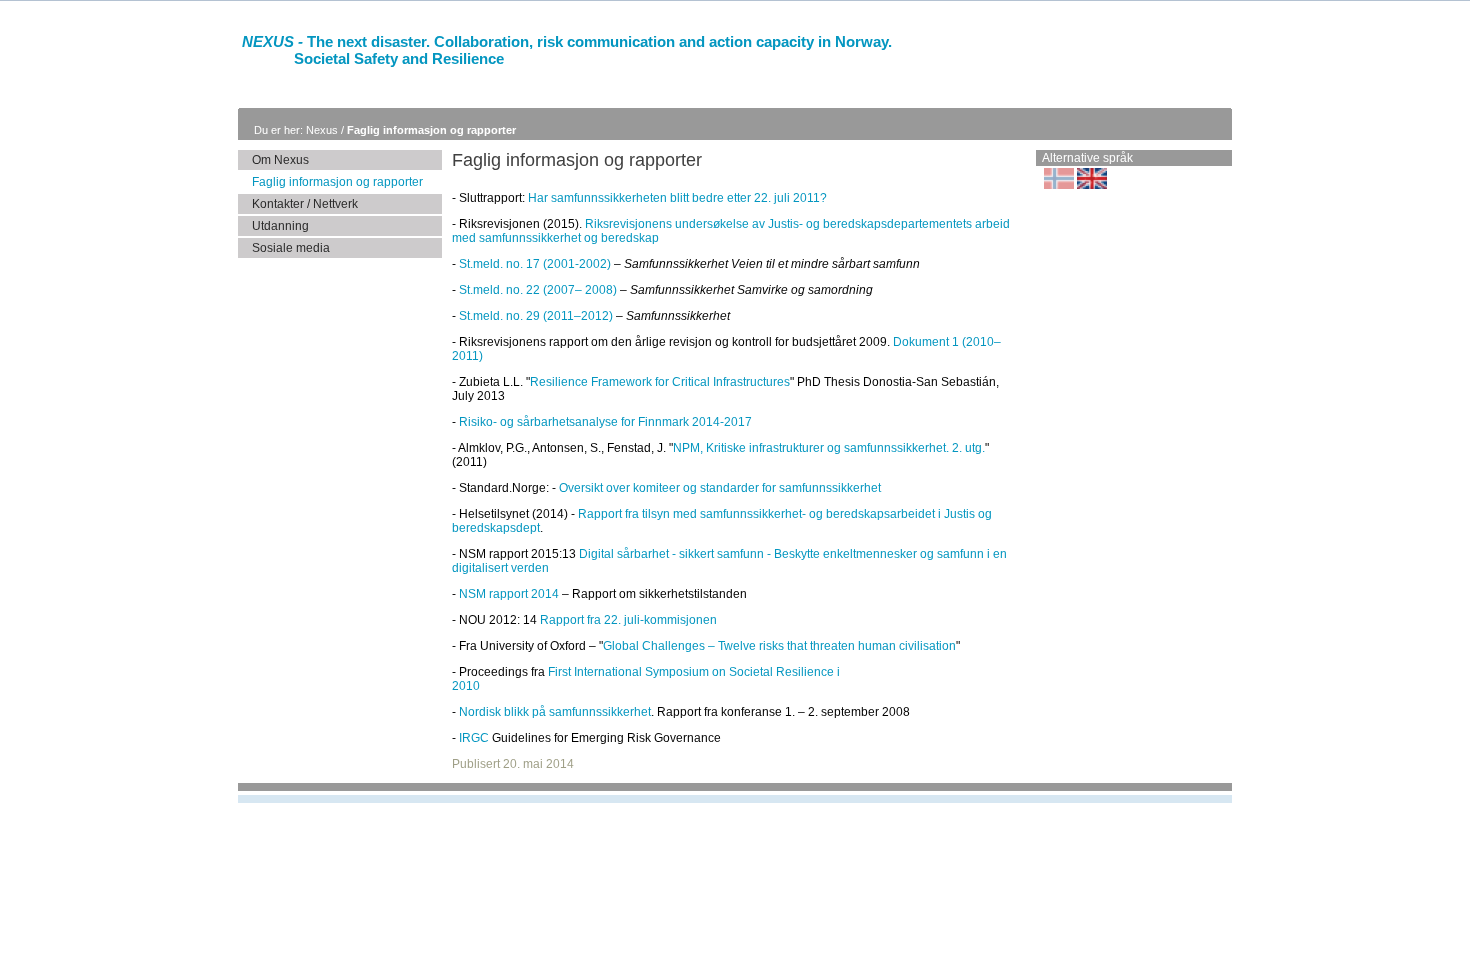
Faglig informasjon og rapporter (431, 130)
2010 (466, 686)
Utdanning (280, 226)
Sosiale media (291, 248)
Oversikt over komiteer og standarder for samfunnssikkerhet (720, 488)
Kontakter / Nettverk (305, 204)
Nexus (323, 130)
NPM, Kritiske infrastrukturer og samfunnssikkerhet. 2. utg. (829, 448)
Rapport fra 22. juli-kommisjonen (628, 620)
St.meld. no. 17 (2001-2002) (535, 264)
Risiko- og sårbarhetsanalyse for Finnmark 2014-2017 (605, 422)
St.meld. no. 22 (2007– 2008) (538, 290)
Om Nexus (280, 160)
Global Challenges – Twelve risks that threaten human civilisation (779, 646)
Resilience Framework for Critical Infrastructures (660, 382)
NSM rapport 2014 (509, 594)
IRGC (474, 738)
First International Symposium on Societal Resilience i (694, 672)
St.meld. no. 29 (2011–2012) (536, 316)
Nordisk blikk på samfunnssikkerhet (555, 712)
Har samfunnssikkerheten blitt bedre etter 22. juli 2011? (677, 198)
